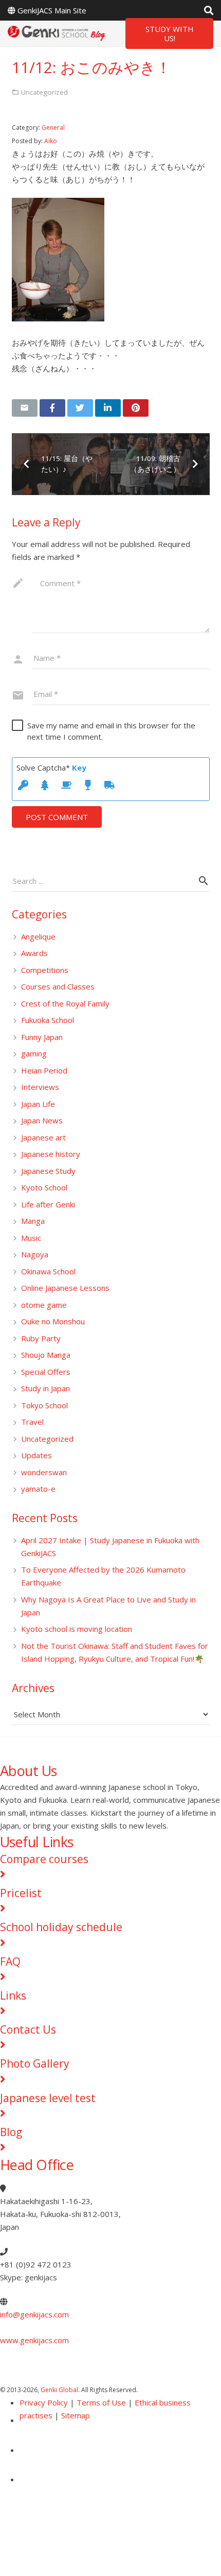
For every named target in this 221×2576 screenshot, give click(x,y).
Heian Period (44, 1070)
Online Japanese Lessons (65, 1288)
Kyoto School (44, 1187)
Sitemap (76, 2415)
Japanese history (51, 1154)
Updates (36, 1455)
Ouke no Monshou (53, 1321)
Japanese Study (48, 1171)
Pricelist (21, 1893)
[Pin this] (136, 408)
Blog (11, 2132)
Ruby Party (41, 1338)
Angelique (38, 936)
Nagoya (35, 1254)
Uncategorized (47, 1439)
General (53, 127)
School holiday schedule (61, 1927)
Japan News (42, 1120)
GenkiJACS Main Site (52, 10)
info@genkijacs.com (34, 2314)
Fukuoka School (48, 1020)
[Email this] (25, 408)
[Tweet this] (80, 408)
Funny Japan (42, 1037)
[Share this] (52, 408)
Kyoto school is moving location (77, 1629)
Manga (33, 1221)
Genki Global (59, 2390)
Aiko (51, 141)
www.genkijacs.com (34, 2340)
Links (13, 1995)
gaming (34, 1053)
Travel (32, 1422)
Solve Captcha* (51, 767)
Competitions (45, 970)
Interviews (40, 1087)
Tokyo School (44, 1405)
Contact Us (28, 2029)
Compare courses (44, 1859)
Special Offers (46, 1372)
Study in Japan (45, 1388)
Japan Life (38, 1104)
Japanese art (43, 1137)
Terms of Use (101, 2402)
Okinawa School (48, 1271)
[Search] (209, 10)
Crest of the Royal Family (65, 1003)
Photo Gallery (35, 2063)
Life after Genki (48, 1204)
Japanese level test (48, 2098)
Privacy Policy (44, 2402)
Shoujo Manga (46, 1355)
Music (31, 1238)
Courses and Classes (58, 986)
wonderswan (44, 1472)
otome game (44, 1305)
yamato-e (38, 1489)
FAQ (10, 1961)
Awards (34, 953)
